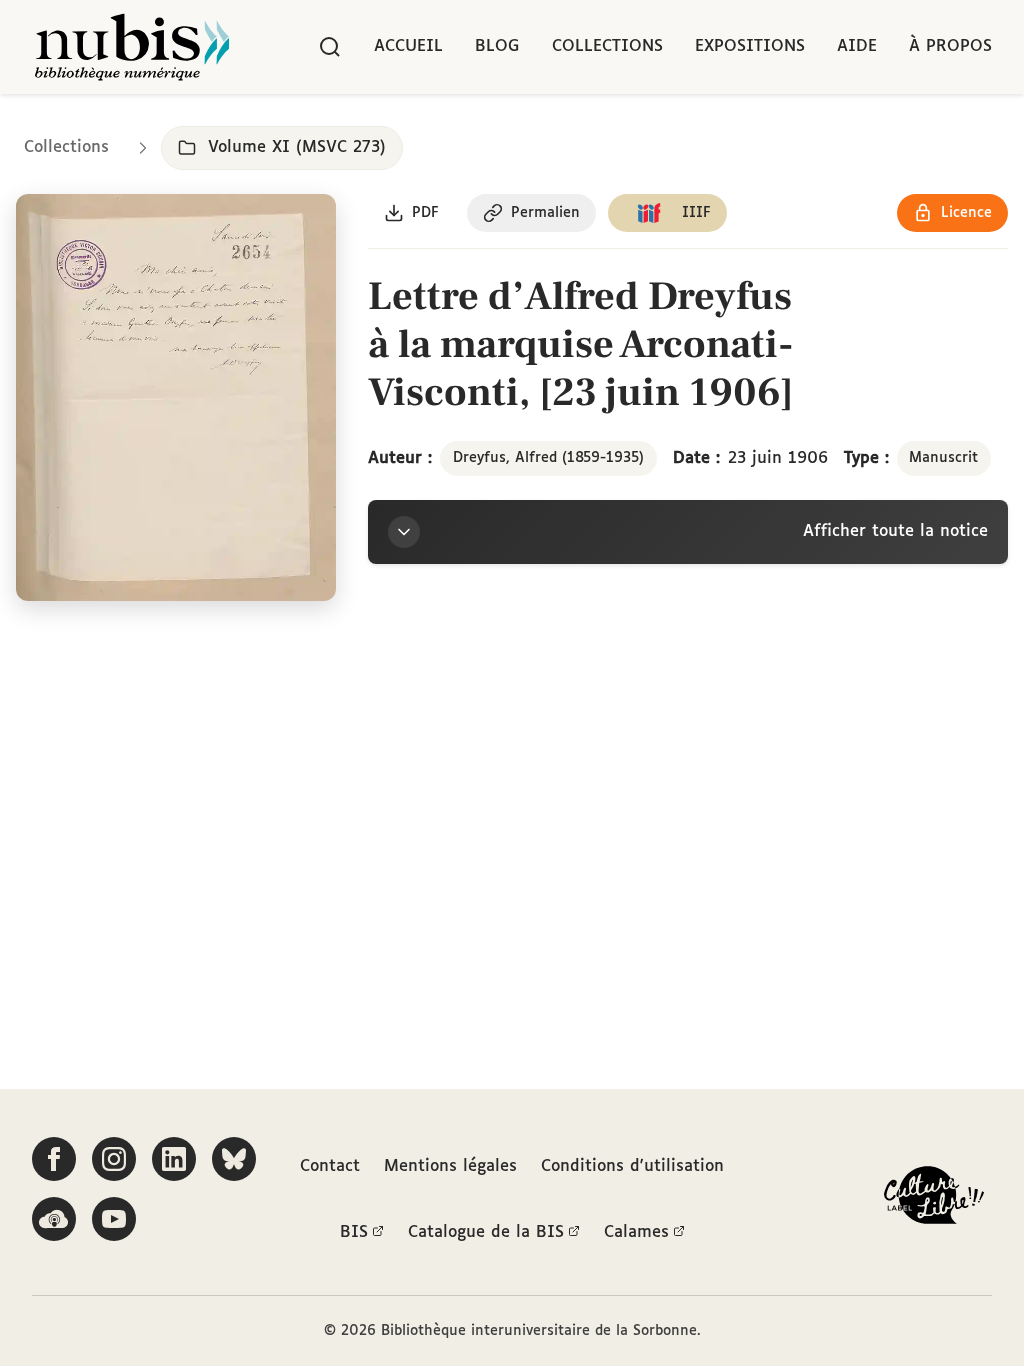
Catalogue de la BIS (486, 1232)
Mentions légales (450, 1166)
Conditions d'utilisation (632, 1166)
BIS (354, 1232)
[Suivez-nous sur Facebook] (54, 1159)
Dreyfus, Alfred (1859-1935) (548, 458)
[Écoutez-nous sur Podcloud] (54, 1219)
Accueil (408, 46)
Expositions (750, 46)
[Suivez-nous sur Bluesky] (234, 1159)
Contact (330, 1166)
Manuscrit (943, 458)
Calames (636, 1232)
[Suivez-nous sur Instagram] (114, 1159)
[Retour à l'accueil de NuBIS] (132, 47)
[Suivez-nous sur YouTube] (114, 1219)
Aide (857, 46)
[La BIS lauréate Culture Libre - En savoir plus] (934, 1199)
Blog (497, 46)
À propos (950, 46)
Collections (607, 46)
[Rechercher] (330, 47)
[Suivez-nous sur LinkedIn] (174, 1159)
